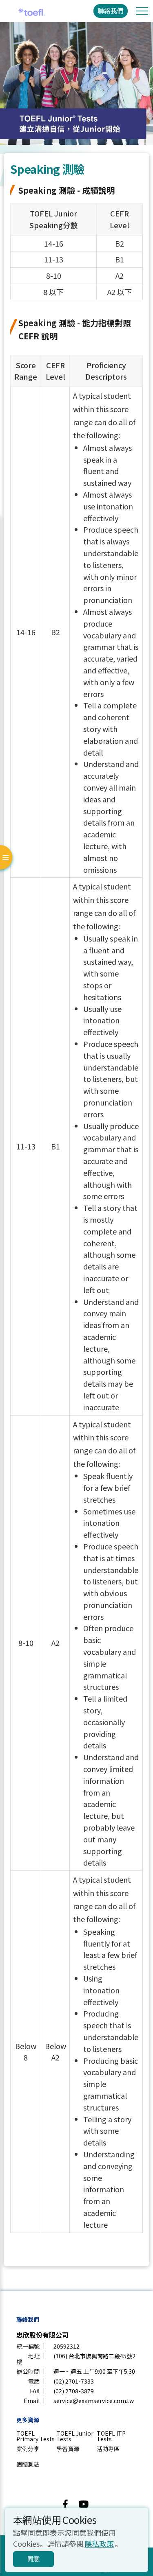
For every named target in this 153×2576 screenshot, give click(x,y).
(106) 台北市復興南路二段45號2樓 (76, 2359)
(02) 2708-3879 (74, 2391)
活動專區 (108, 2449)
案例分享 (28, 2449)
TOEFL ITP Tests (111, 2436)
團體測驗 (28, 2464)
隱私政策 (99, 2543)
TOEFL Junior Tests (75, 2436)
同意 (33, 2559)
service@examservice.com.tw (94, 2401)
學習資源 (68, 2449)
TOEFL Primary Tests (35, 2436)
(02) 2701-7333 (74, 2381)
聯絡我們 (111, 11)
